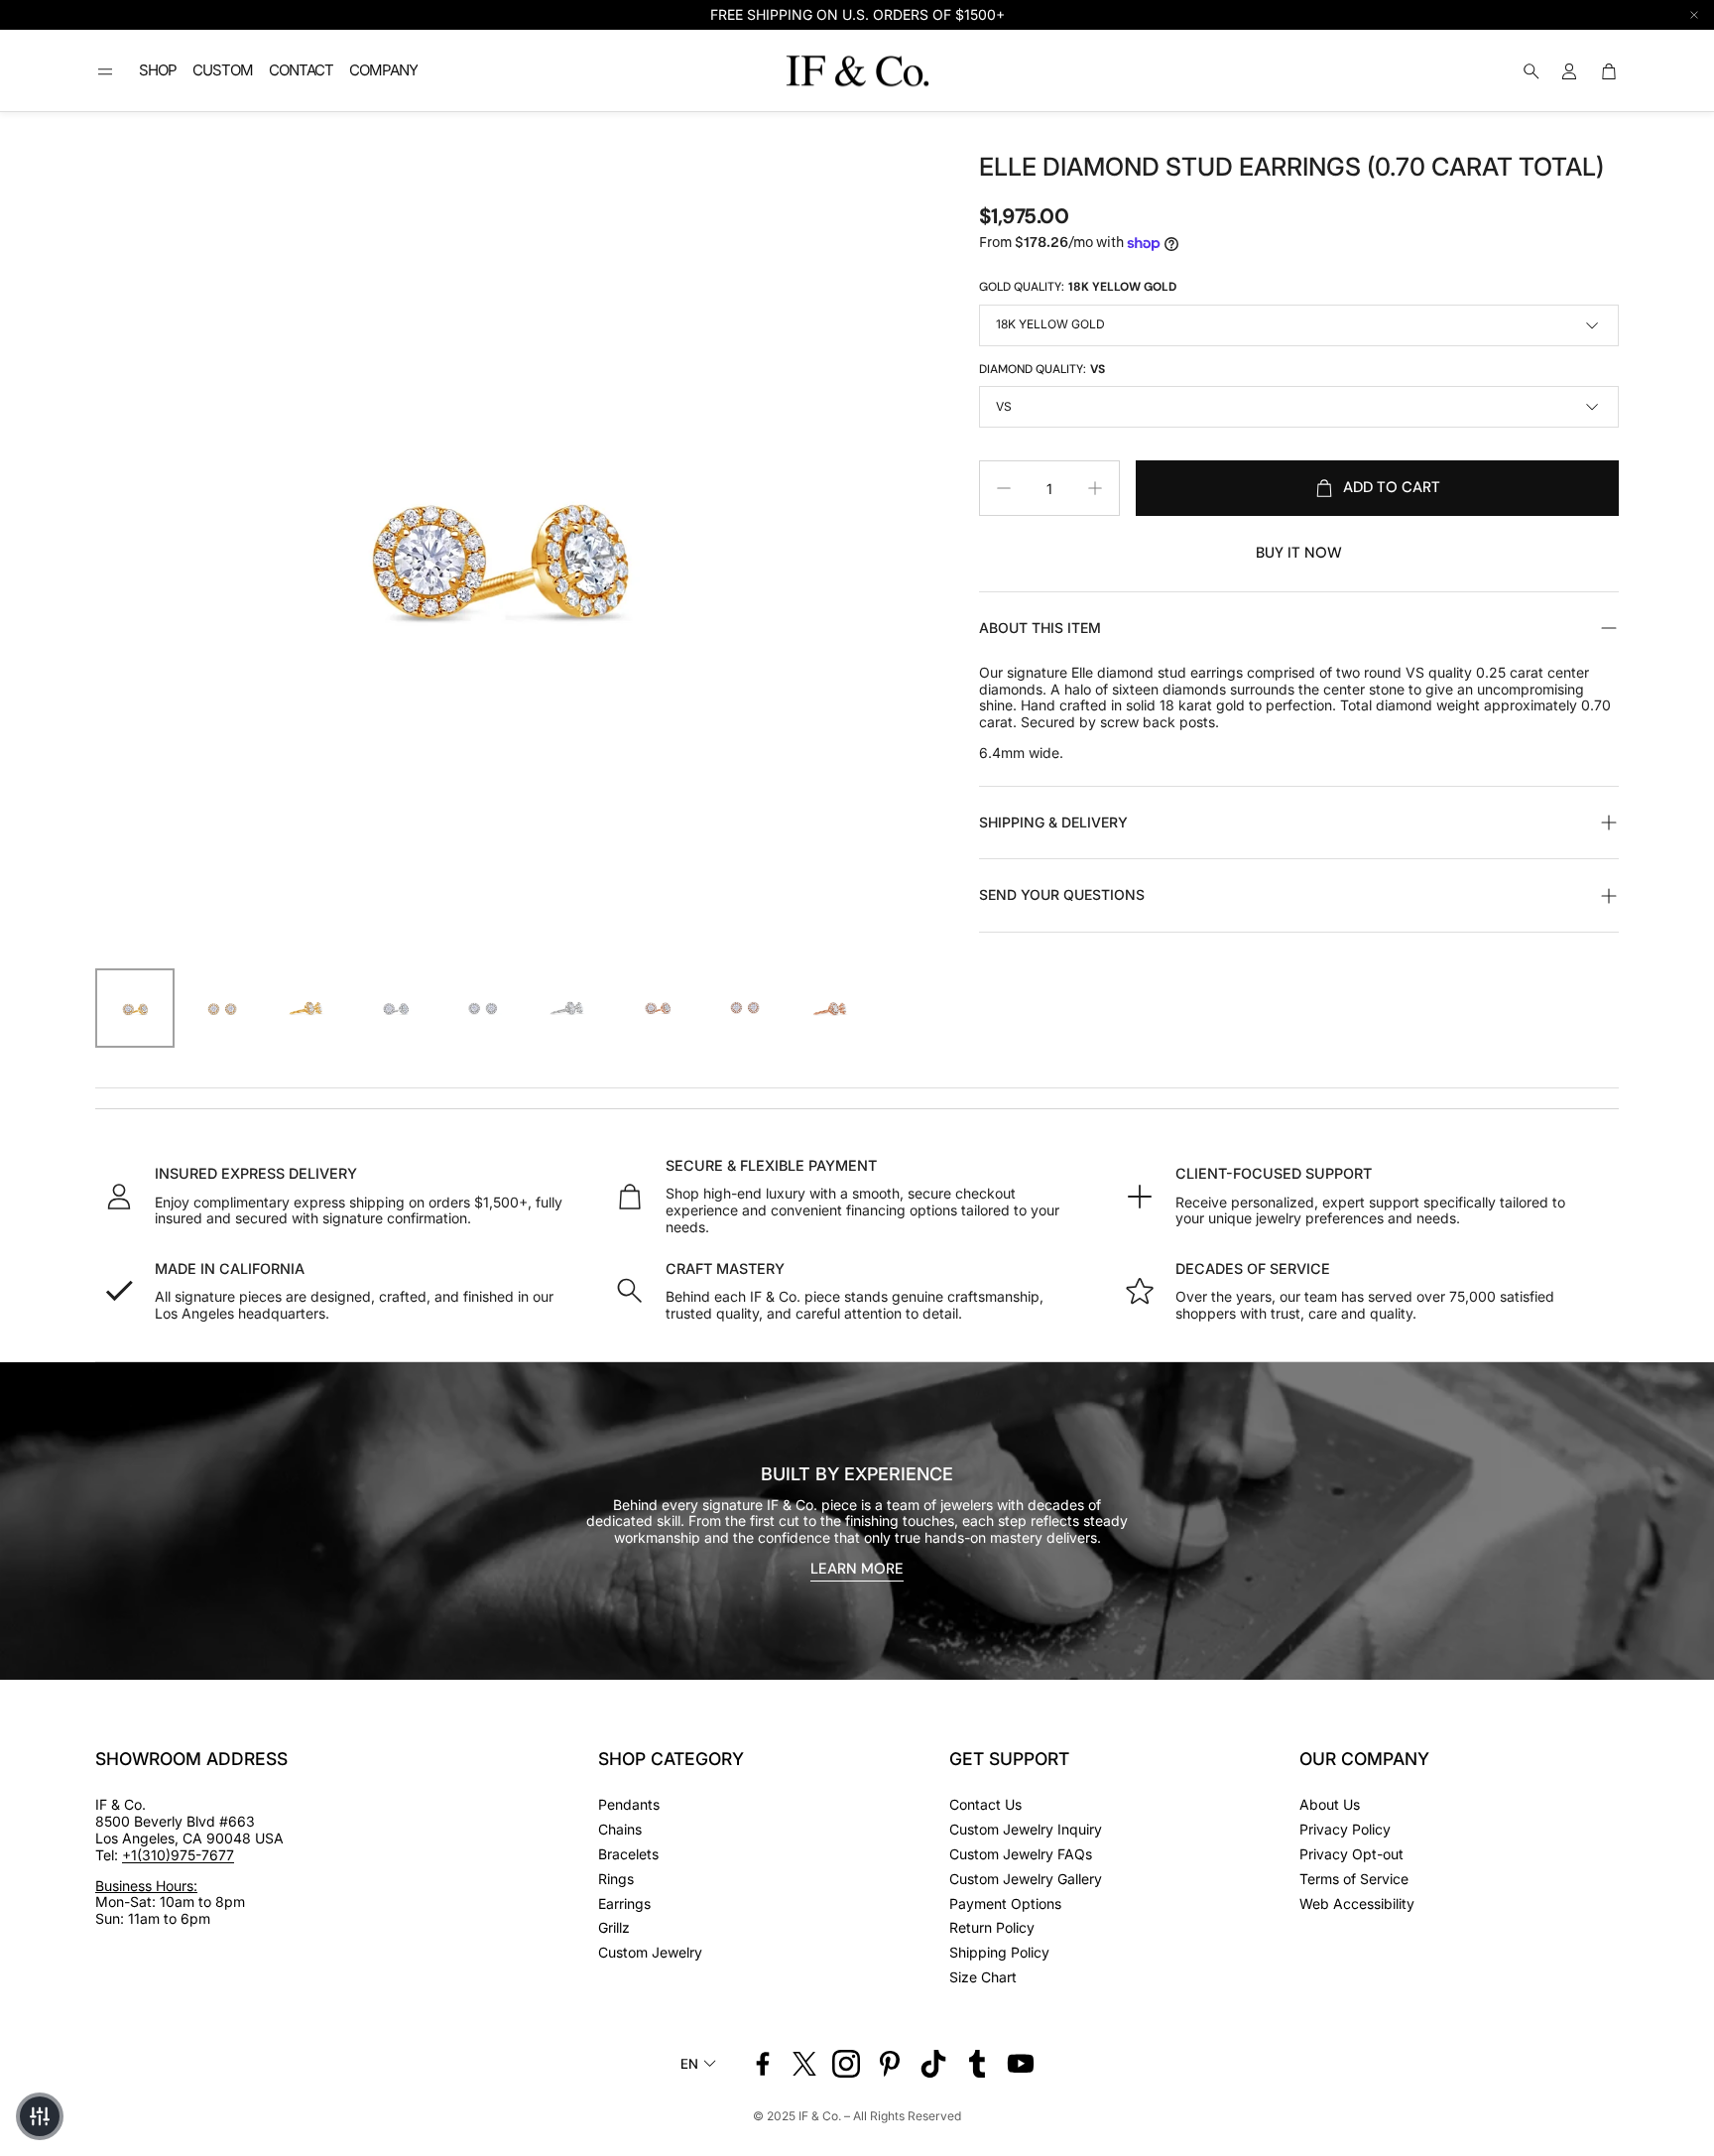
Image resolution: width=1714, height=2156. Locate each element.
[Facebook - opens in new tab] (763, 2064)
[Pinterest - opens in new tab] (890, 2064)
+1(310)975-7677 (178, 1855)
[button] (105, 71)
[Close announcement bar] (1694, 15)
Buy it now (1299, 553)
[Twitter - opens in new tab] (804, 2064)
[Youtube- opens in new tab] (1021, 2064)
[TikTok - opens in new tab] (933, 2064)
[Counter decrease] (1004, 488)
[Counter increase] (1095, 488)
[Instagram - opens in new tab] (846, 2064)
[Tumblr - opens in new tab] (977, 2064)
